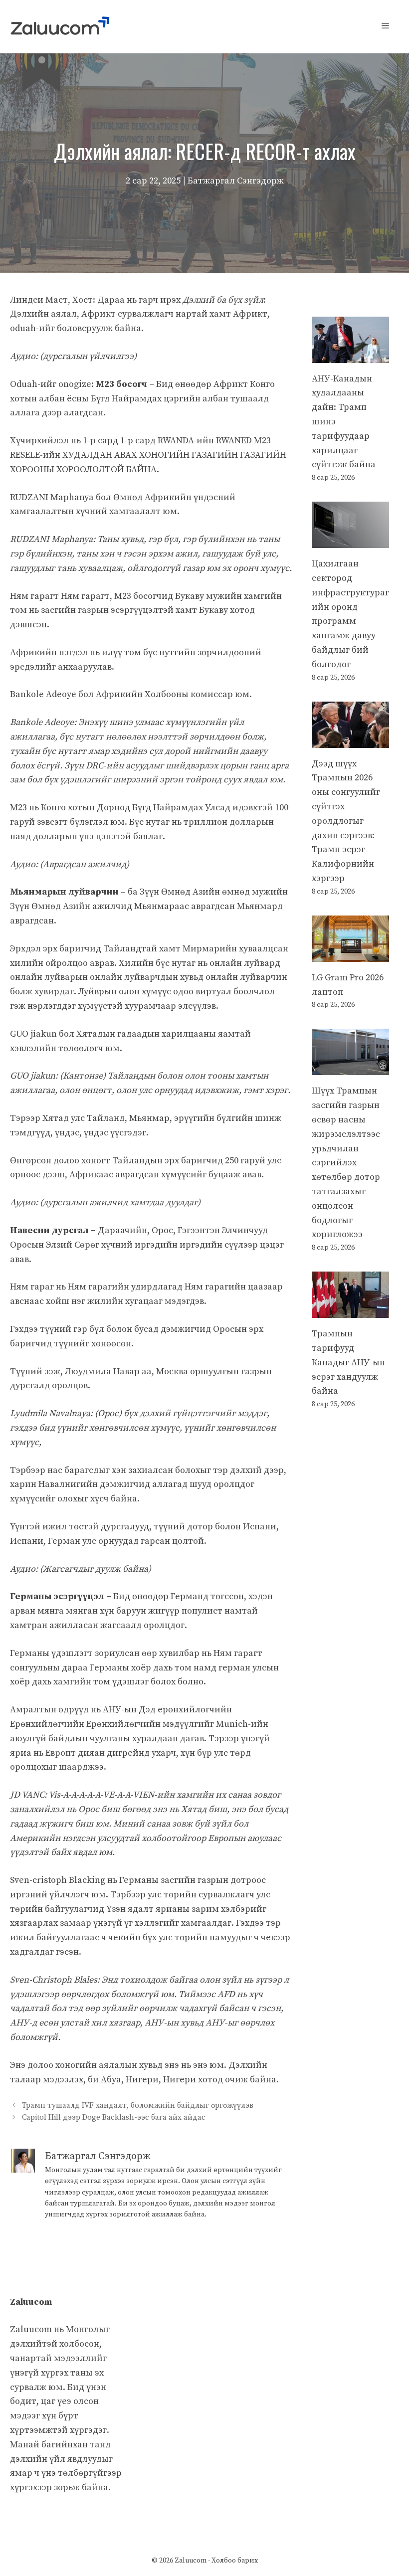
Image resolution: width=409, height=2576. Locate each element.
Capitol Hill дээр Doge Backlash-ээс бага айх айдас (114, 2117)
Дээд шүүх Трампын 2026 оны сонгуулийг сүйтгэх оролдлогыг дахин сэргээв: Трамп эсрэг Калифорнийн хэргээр (346, 821)
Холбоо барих (235, 2561)
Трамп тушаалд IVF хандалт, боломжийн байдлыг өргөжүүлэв (138, 2106)
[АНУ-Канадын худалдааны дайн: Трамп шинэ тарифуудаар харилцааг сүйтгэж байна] (350, 355)
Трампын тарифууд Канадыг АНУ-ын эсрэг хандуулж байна (348, 1362)
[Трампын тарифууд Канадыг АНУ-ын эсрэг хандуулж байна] (350, 1310)
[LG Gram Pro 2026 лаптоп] (350, 954)
